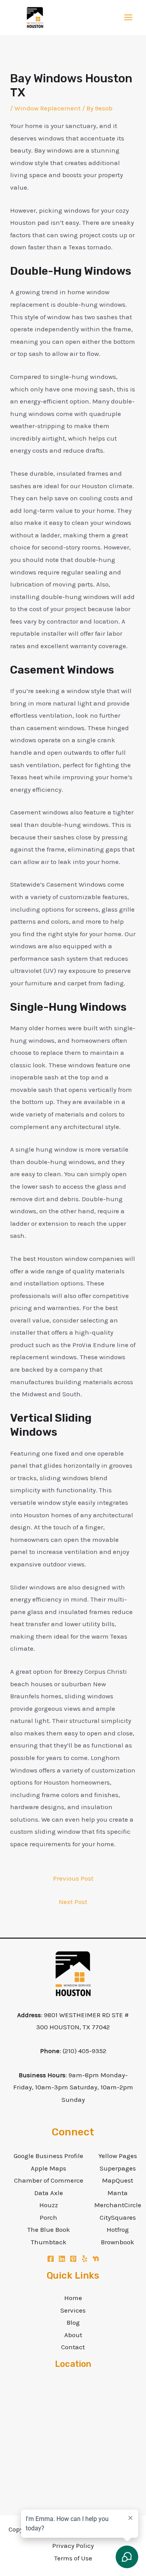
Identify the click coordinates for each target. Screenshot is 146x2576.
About (73, 2335)
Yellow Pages (118, 2156)
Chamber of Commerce (49, 2180)
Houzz (49, 2205)
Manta (118, 2193)
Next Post (73, 1902)
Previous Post (73, 1878)
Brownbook (118, 2242)
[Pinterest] (73, 2259)
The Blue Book (49, 2229)
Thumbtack (49, 2242)
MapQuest (118, 2180)
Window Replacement (47, 108)
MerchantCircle (118, 2205)
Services (73, 2310)
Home (73, 2298)
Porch (48, 2217)
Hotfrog (118, 2229)
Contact (73, 2347)
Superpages (118, 2168)
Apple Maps (48, 2168)
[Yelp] (84, 2259)
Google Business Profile (48, 2156)
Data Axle (49, 2193)
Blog (73, 2322)
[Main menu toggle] (129, 18)
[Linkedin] (62, 2259)
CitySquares (118, 2217)
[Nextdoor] (96, 2259)
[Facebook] (51, 2259)
